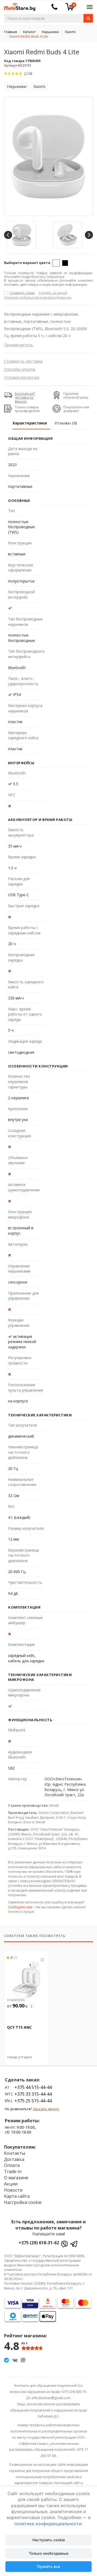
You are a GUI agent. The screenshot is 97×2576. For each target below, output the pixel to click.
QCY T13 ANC (19, 2027)
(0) (30, 74)
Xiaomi (39, 86)
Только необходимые (49, 2553)
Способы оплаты (20, 369)
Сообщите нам (20, 1907)
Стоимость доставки (23, 361)
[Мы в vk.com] (15, 2360)
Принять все (48, 2566)
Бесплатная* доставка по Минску (25, 398)
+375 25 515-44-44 (33, 2101)
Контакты (15, 2153)
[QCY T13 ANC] (26, 1978)
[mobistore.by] (18, 5)
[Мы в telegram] (6, 2360)
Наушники (17, 86)
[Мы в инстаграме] (23, 2360)
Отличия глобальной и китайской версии (38, 297)
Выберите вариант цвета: (28, 263)
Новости (13, 2190)
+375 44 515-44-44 (33, 2087)
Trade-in (13, 2171)
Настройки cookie (23, 2202)
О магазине (16, 2178)
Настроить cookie (49, 2540)
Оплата (12, 2165)
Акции (11, 2184)
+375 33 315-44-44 (33, 2094)
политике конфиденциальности (48, 2524)
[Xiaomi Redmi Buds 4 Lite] (48, 156)
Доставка (14, 2159)
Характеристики (30, 423)
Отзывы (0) (66, 423)
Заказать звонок (46, 2109)
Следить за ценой (53, 293)
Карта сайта (17, 2196)
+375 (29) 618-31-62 (39, 2243)
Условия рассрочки (22, 377)
